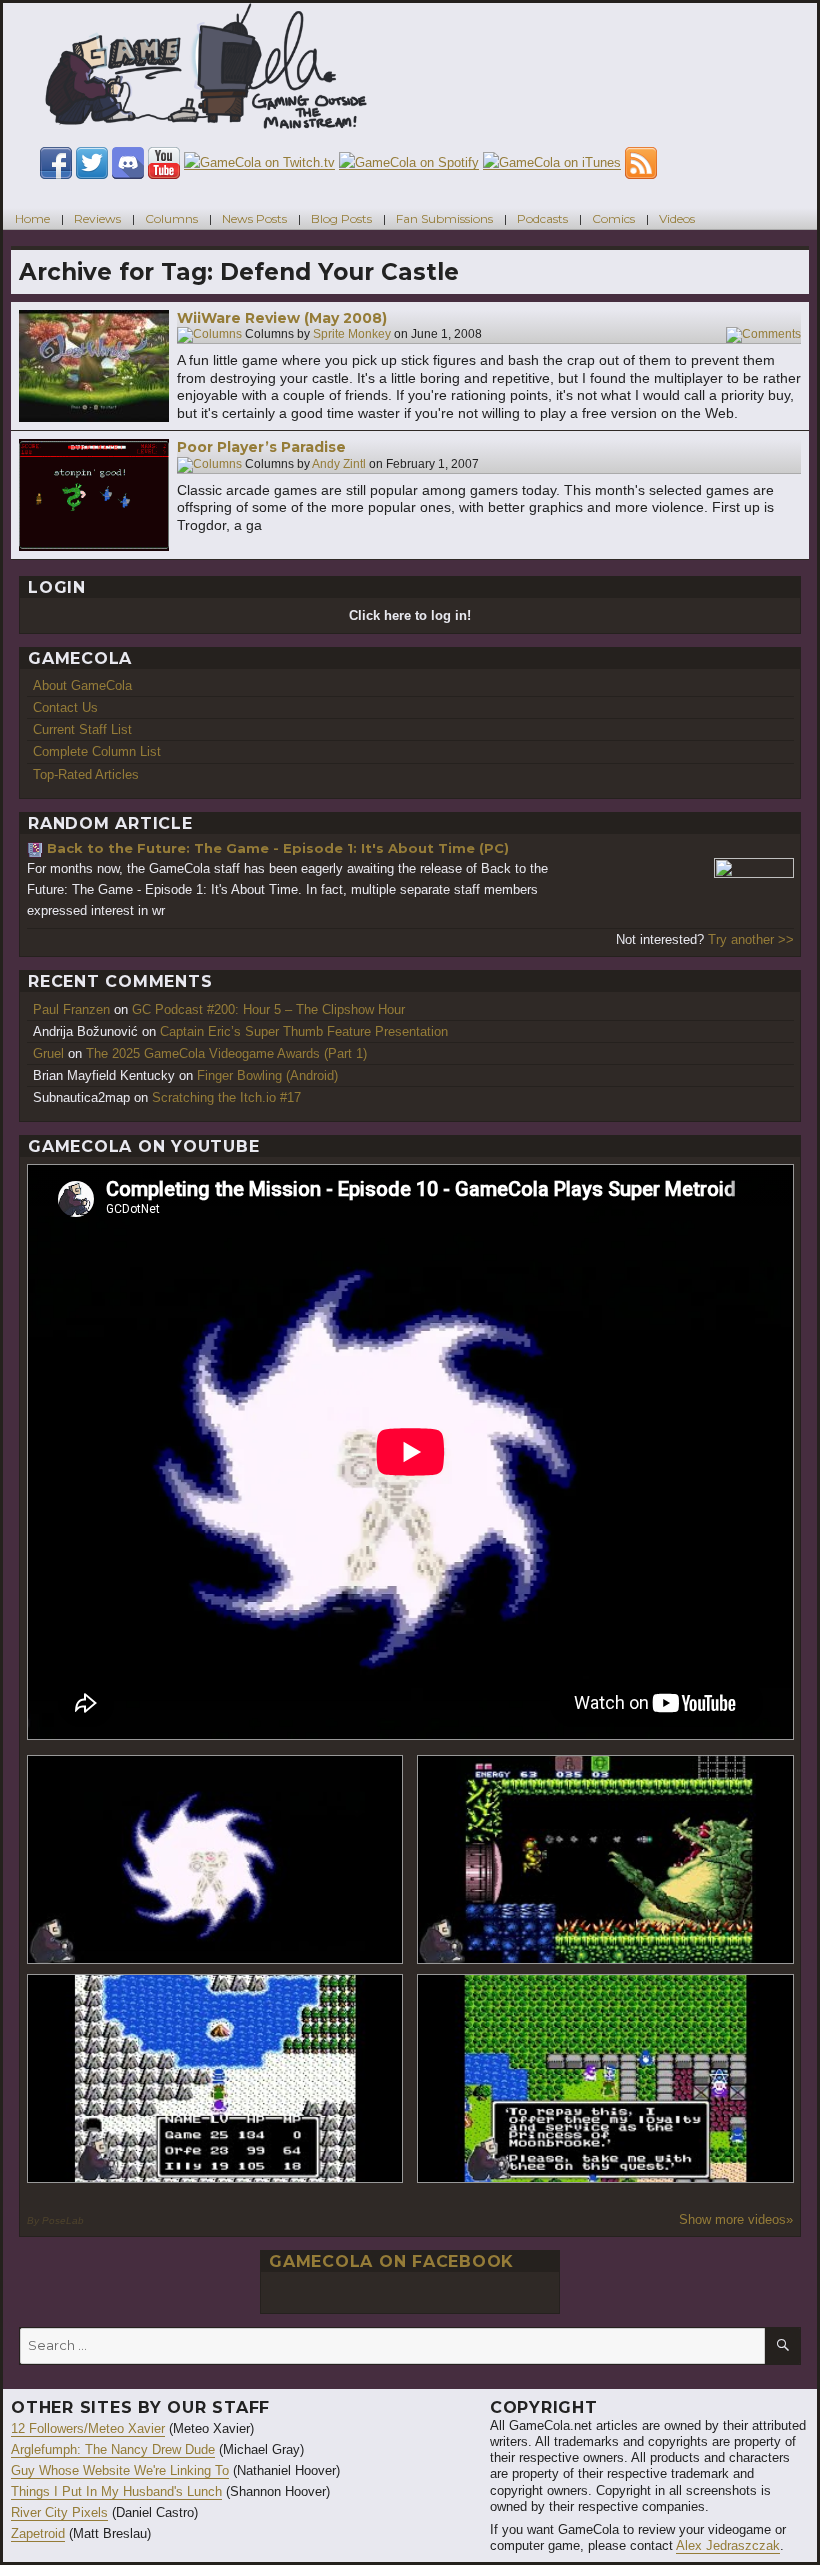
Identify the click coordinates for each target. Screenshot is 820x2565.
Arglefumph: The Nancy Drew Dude (113, 2449)
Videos (677, 218)
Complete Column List (97, 751)
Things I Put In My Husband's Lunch (116, 2491)
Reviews (97, 218)
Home (32, 218)
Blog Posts (341, 218)
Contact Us (65, 707)
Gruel (48, 1053)
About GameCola (82, 685)
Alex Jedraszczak (728, 2545)
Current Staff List (82, 729)
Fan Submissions (444, 218)
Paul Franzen (71, 1009)
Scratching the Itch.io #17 (226, 1097)
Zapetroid (38, 2533)
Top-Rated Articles (86, 774)
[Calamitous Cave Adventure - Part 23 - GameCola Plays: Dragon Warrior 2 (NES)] (215, 2078)
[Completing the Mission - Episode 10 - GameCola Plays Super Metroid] (215, 1859)
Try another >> (751, 939)
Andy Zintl (339, 464)
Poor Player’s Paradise (261, 447)
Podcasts (542, 218)
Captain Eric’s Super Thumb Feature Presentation (304, 1031)
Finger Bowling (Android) (267, 1075)
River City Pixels (59, 2512)
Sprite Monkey (352, 335)
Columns (171, 218)
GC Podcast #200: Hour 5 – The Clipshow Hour (268, 1009)
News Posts (254, 218)
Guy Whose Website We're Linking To (120, 2470)
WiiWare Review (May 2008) (282, 318)
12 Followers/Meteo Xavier (88, 2428)
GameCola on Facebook (391, 2261)
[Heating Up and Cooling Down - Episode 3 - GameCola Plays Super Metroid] (605, 1859)
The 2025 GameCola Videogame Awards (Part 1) (226, 1053)
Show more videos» (736, 2219)
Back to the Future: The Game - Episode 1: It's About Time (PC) (278, 848)
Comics (613, 218)
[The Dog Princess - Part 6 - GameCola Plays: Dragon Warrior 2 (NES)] (605, 2078)
